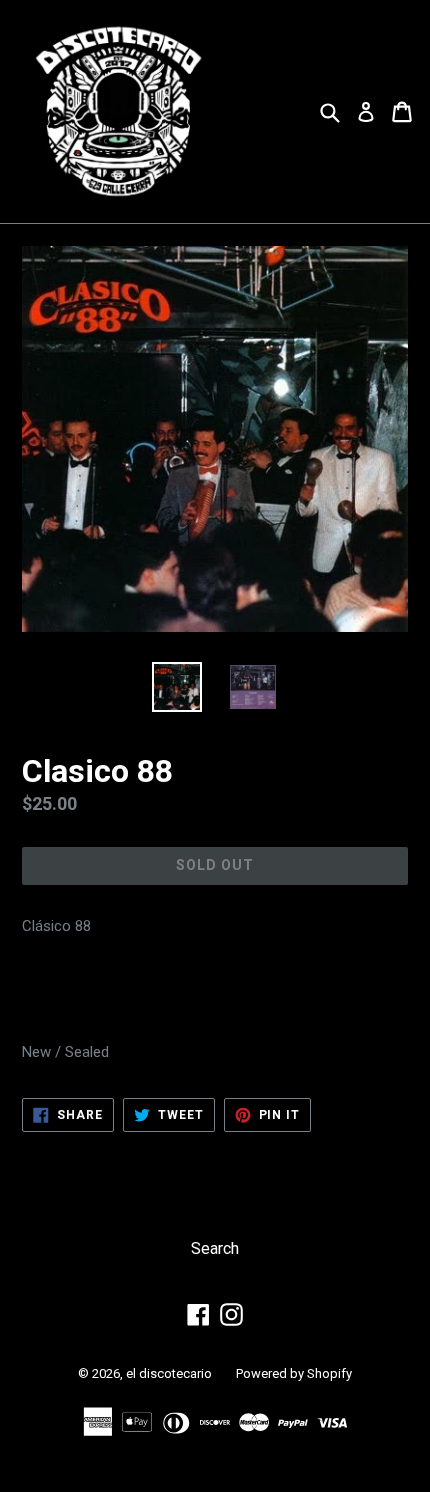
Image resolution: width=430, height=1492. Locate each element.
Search (215, 1248)
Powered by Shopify (294, 1373)
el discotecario (169, 1373)
